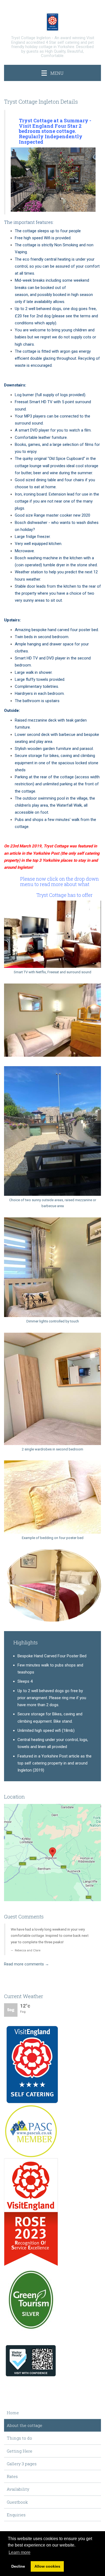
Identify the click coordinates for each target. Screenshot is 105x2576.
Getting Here (20, 2451)
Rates (12, 2476)
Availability (18, 2489)
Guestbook (17, 2502)
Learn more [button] (20, 2552)
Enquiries (16, 2515)
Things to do (19, 2438)
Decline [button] (18, 2566)
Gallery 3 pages (22, 2464)
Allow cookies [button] (47, 2566)
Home (13, 2413)
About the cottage (24, 2425)
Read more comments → (27, 1964)
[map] (52, 1853)
